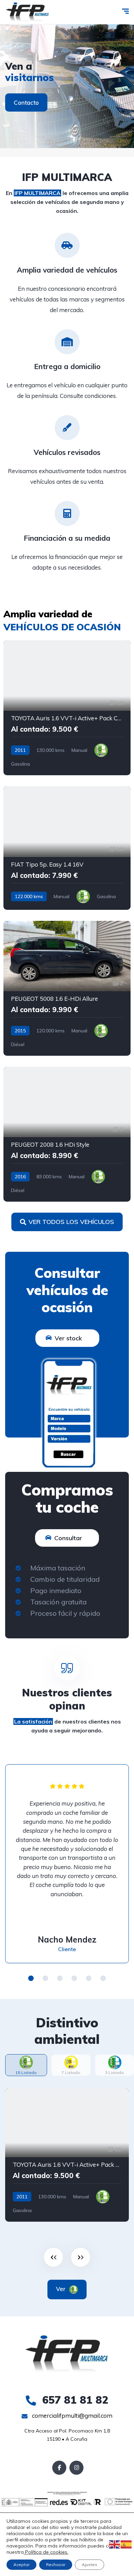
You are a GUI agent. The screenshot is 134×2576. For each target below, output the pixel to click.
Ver (62, 2289)
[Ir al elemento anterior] (53, 2257)
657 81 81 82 (74, 2400)
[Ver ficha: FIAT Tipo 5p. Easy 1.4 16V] (67, 848)
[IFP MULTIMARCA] (27, 12)
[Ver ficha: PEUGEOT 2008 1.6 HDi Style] (67, 1134)
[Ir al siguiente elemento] (81, 2257)
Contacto (26, 102)
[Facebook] (59, 2468)
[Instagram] (76, 2468)
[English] (115, 2544)
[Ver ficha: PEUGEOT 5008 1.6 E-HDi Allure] (67, 988)
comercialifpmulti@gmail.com (71, 2415)
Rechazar (56, 2564)
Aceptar (21, 2564)
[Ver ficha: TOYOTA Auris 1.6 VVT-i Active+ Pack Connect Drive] (67, 708)
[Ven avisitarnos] (67, 86)
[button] (31, 1978)
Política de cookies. (46, 2552)
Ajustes (90, 2564)
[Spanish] (126, 2544)
